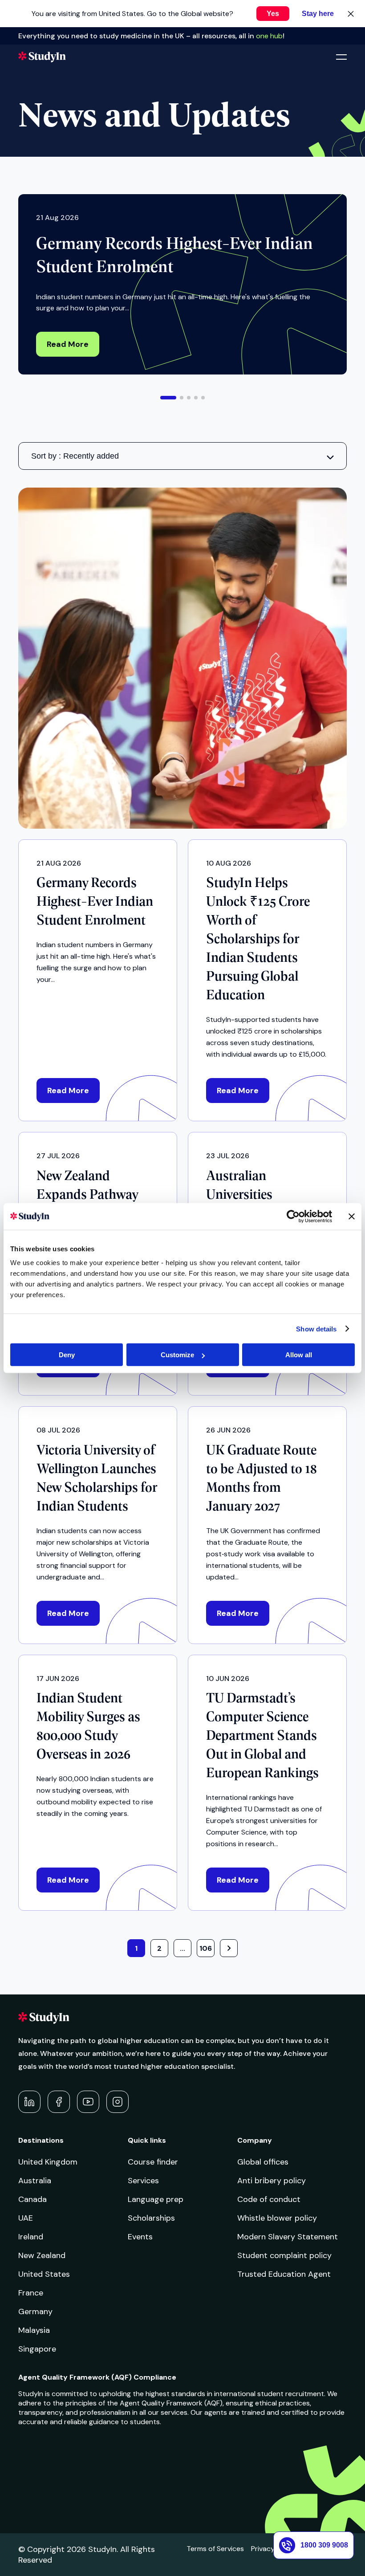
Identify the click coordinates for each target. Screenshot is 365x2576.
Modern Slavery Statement (288, 2237)
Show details (316, 1329)
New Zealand (42, 2255)
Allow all (299, 1355)
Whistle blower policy (277, 2218)
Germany (35, 2311)
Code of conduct (269, 2199)
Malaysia (34, 2330)
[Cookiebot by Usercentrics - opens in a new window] (293, 1216)
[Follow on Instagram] (118, 2102)
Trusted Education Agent (284, 2274)
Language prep (156, 2199)
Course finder (153, 2162)
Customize (177, 1355)
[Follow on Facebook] (59, 2102)
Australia (35, 2181)
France (31, 2293)
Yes (273, 14)
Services (143, 2181)
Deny (67, 1355)
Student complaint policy (284, 2255)
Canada (32, 2199)
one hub (269, 36)
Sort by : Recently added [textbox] (75, 456)
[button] (168, 398)
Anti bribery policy (272, 2181)
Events (140, 2237)
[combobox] (182, 456)
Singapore (37, 2349)
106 (206, 1948)
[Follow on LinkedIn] (29, 2102)
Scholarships (151, 2218)
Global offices (263, 2162)
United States (44, 2274)
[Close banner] (352, 1216)
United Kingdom (48, 2162)
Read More (68, 344)
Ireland (31, 2237)
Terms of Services (215, 2549)
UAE (26, 2218)
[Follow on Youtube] (88, 2102)
